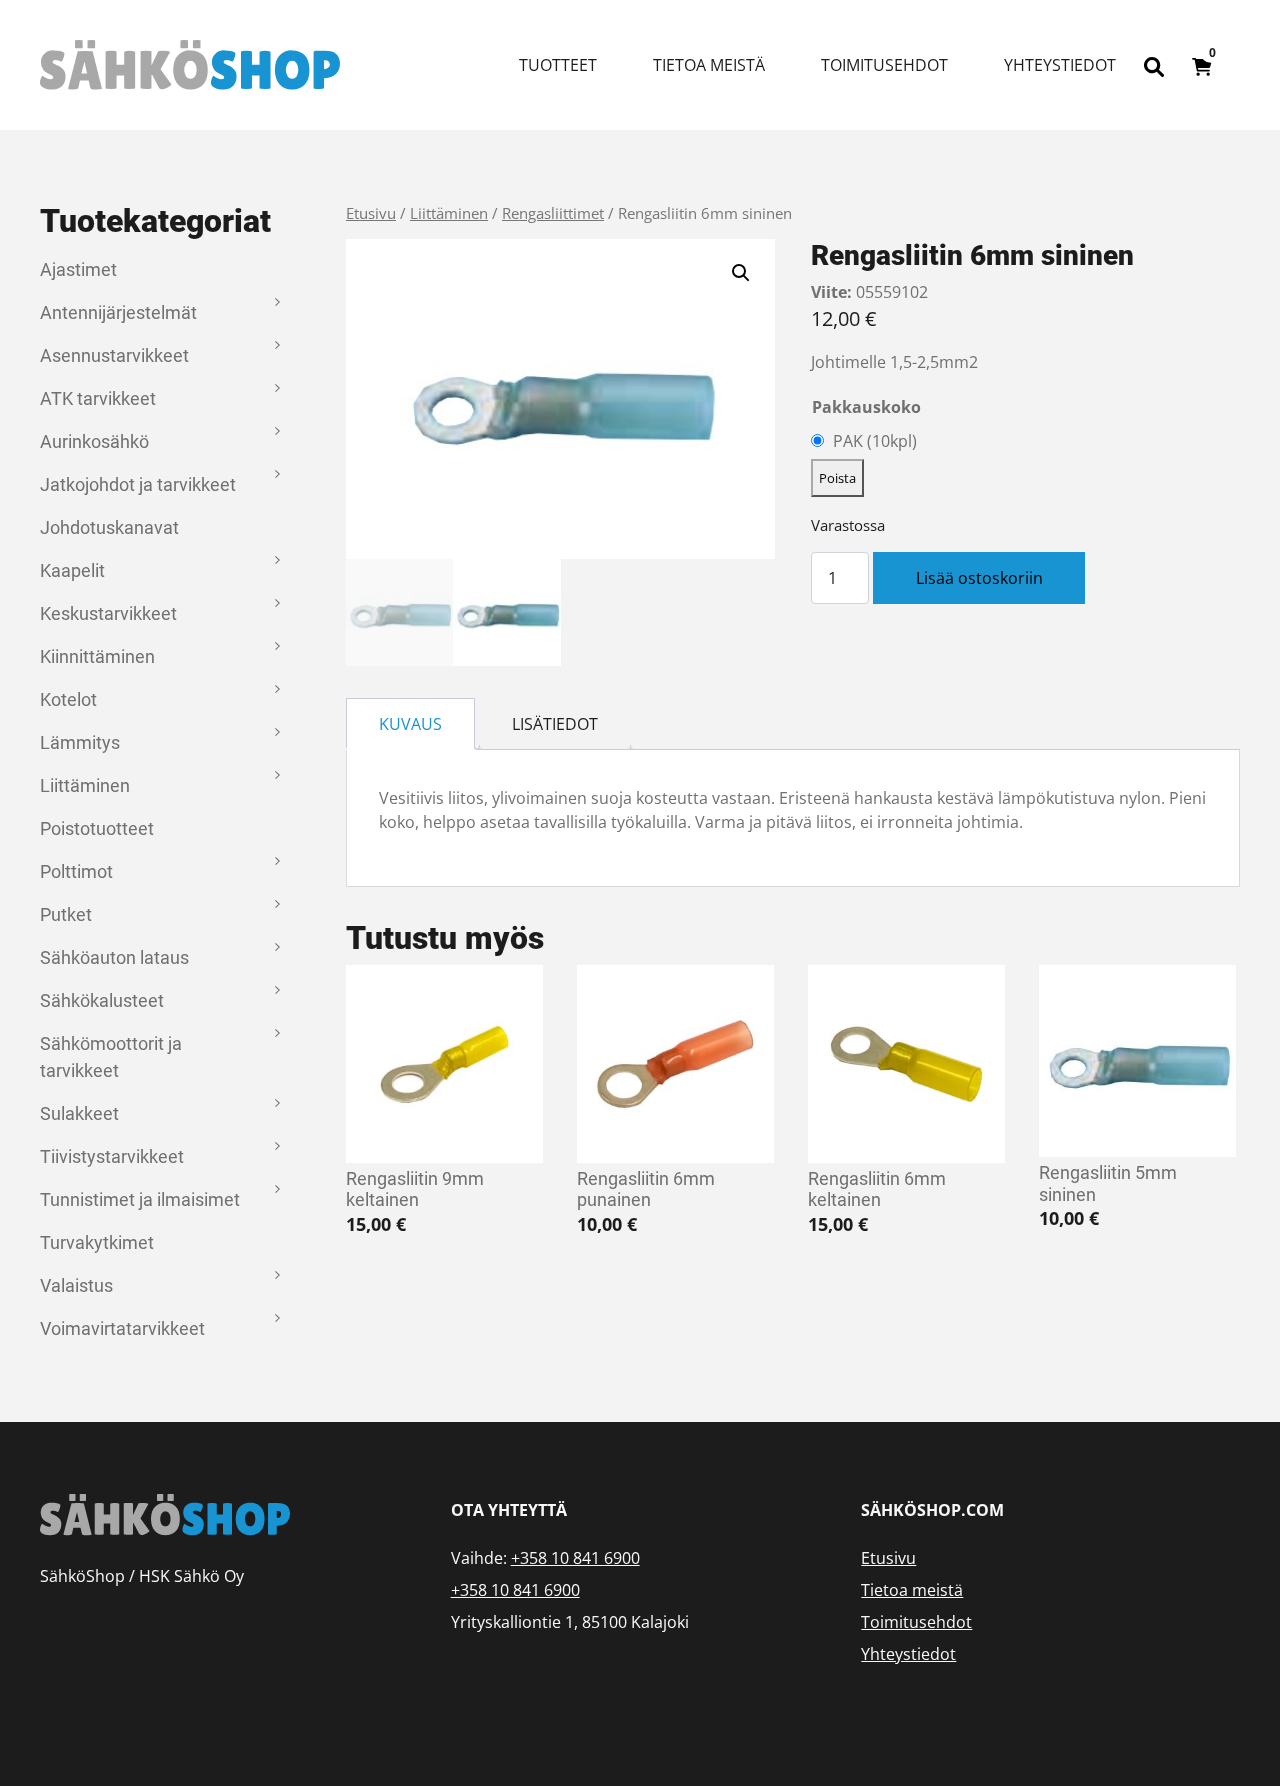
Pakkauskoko (866, 407)
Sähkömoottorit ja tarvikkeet (111, 1057)
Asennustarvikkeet (114, 355)
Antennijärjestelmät (118, 312)
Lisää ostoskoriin (979, 578)
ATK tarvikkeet (98, 398)
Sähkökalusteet (102, 1000)
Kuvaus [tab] (410, 724)
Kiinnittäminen (97, 656)
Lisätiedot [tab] (555, 724)
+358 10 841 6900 (575, 1558)
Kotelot (68, 699)
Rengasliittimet (553, 213)
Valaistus (76, 1285)
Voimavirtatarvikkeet (122, 1328)
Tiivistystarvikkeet (112, 1156)
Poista (837, 478)
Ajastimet (78, 269)
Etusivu (371, 213)
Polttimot (76, 871)
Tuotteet (558, 65)
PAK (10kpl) (875, 441)
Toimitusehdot (884, 65)
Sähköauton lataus (114, 957)
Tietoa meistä (709, 65)
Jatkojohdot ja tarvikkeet (138, 484)
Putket (66, 914)
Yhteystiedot (1060, 65)
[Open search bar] (1154, 65)
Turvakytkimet (97, 1242)
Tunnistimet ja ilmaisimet (140, 1199)
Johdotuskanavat (109, 527)
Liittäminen (85, 785)
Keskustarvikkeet (108, 613)
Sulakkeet (79, 1113)
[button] (741, 273)
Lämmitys (80, 742)
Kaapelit (72, 570)
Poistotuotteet (97, 828)
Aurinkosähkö (94, 441)
